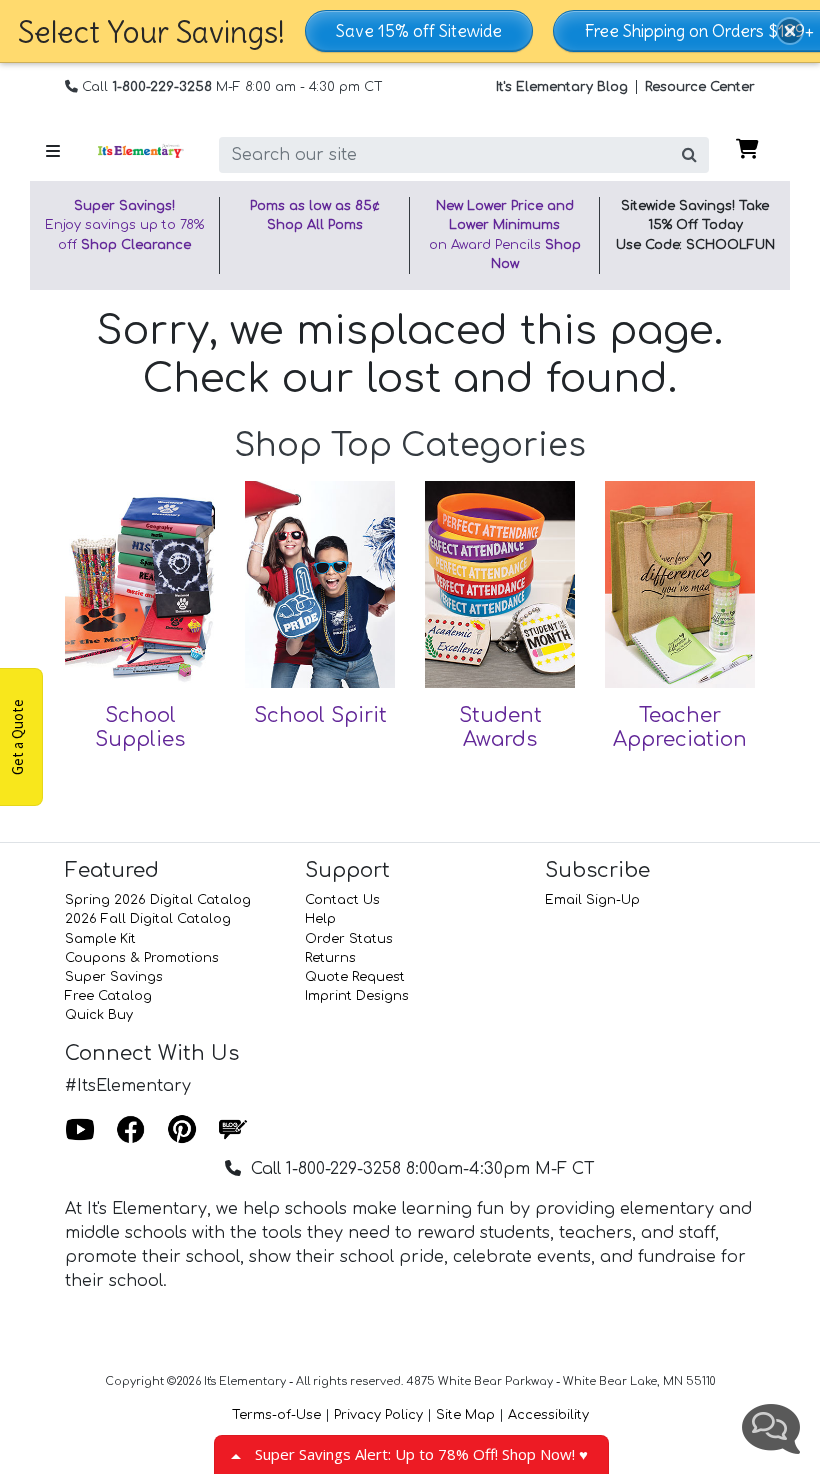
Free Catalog (108, 996)
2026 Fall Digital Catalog (148, 919)
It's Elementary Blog (562, 87)
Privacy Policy (378, 1415)
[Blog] (233, 1130)
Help (320, 919)
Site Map (465, 1415)
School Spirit (320, 715)
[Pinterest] (182, 1130)
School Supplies (140, 727)
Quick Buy (99, 1015)
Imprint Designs (357, 996)
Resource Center (700, 87)
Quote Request (355, 977)
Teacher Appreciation (680, 727)
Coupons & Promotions (142, 958)
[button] (790, 31)
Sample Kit (100, 939)
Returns (330, 958)
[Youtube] (80, 1130)
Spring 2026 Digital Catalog (158, 900)
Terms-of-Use (276, 1415)
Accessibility (548, 1415)
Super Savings (114, 977)
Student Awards (500, 727)
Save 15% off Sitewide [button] (419, 31)
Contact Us (342, 900)
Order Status (349, 939)
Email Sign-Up (592, 900)
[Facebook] (131, 1130)
